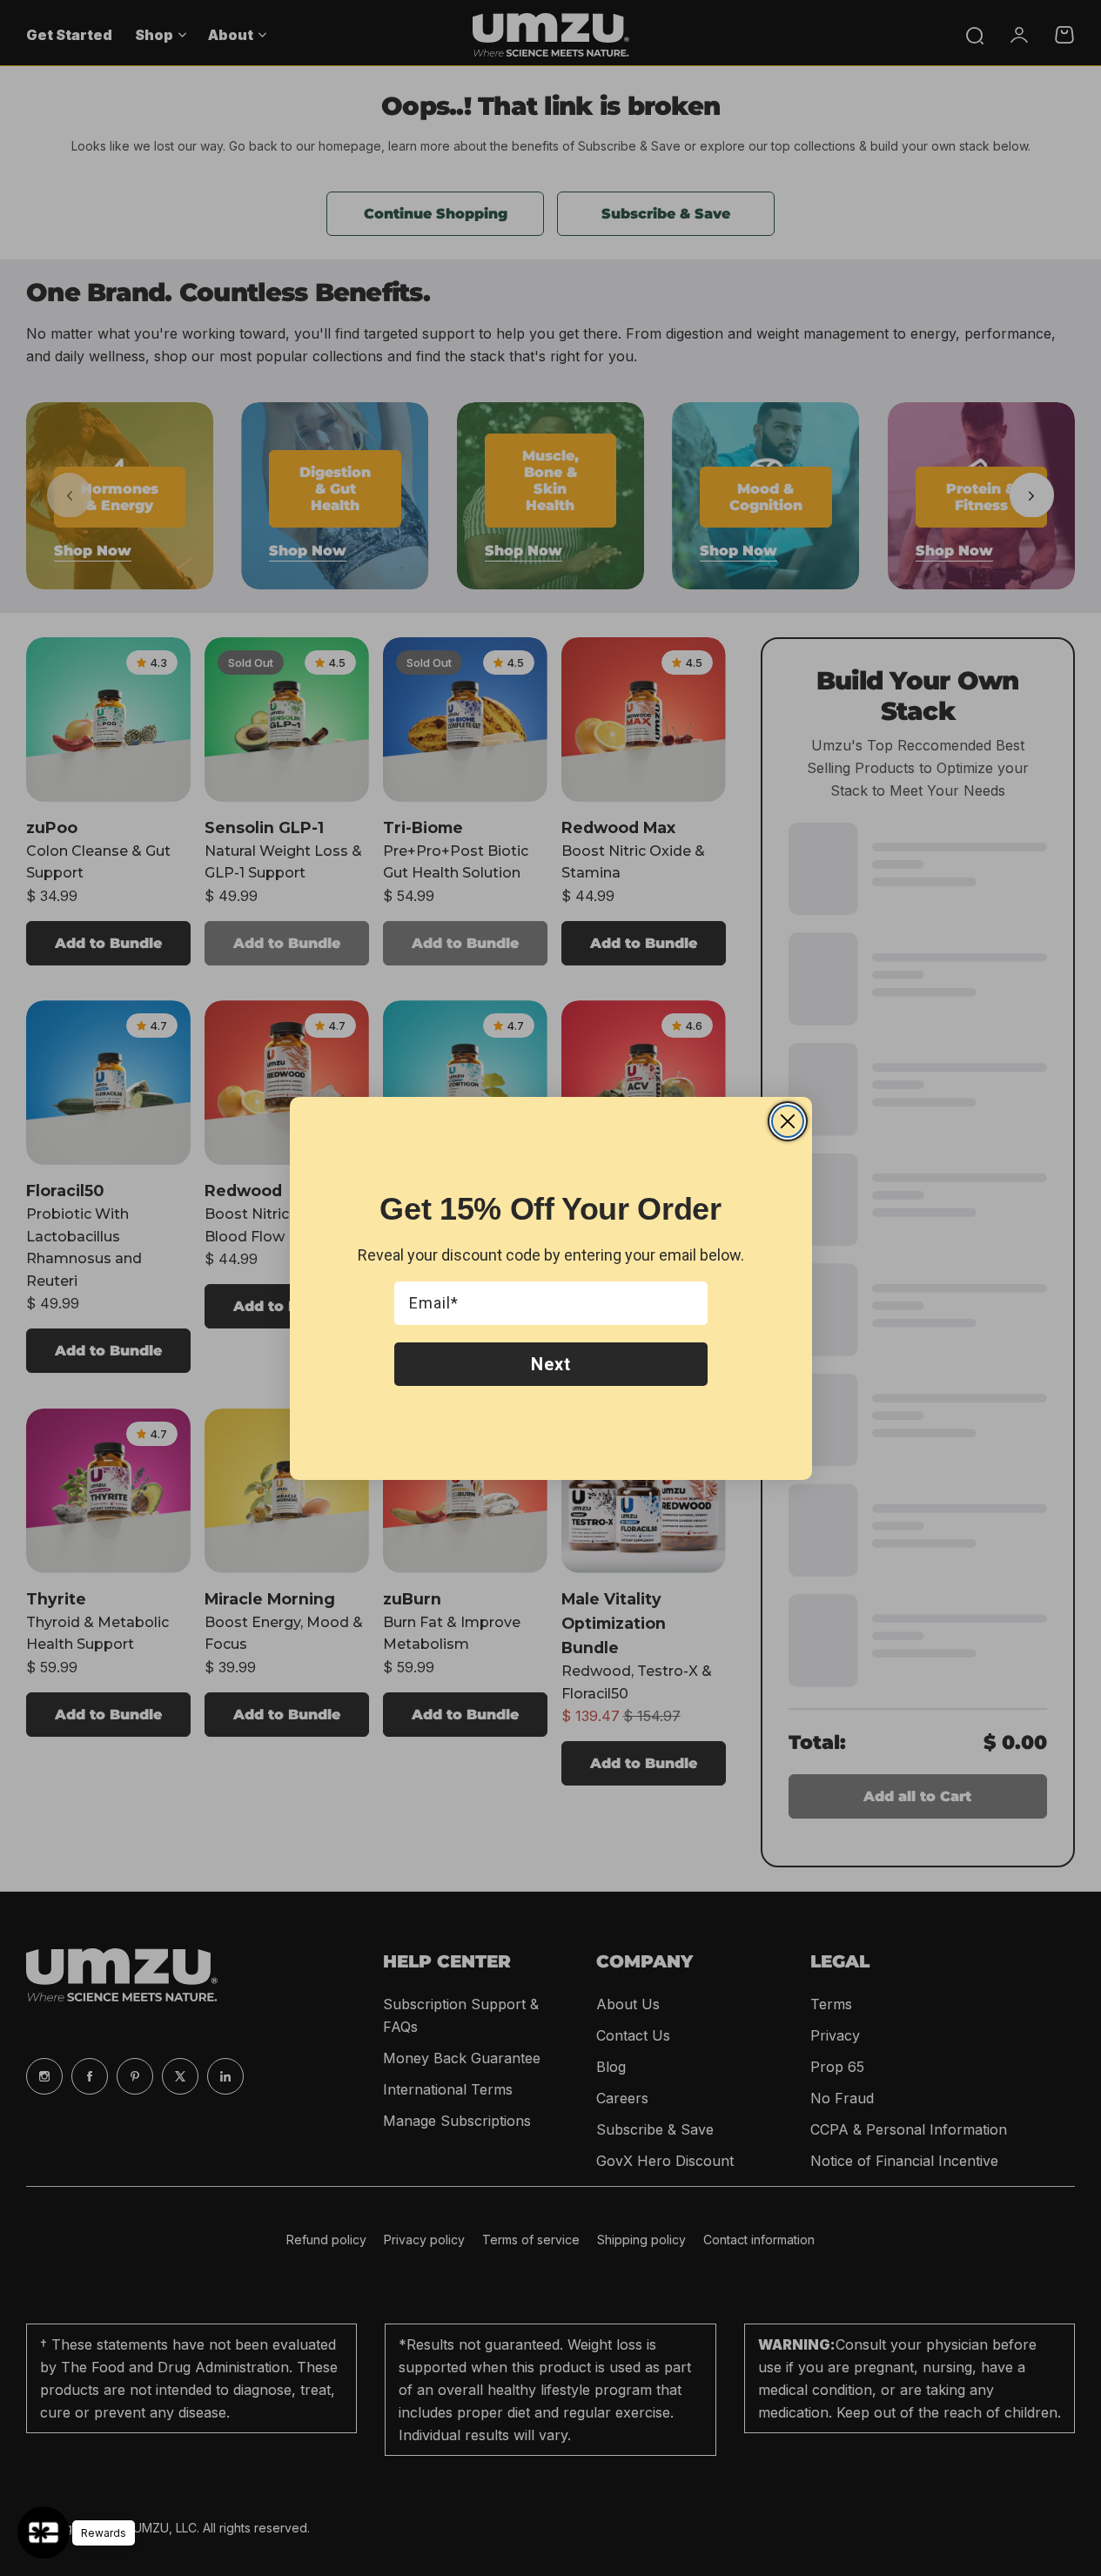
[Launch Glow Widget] (44, 2532)
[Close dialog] (788, 1121)
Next (551, 1364)
